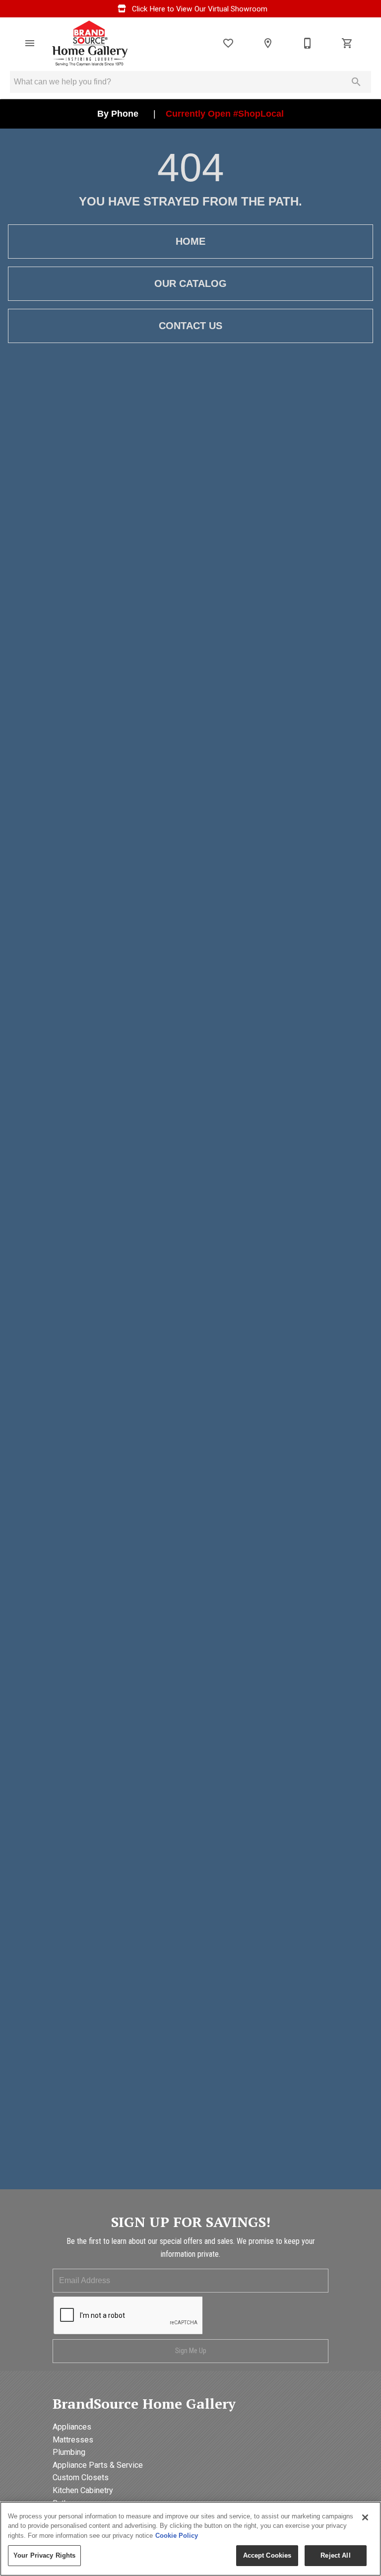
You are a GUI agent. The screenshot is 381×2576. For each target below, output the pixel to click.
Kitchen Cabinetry (83, 2490)
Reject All (335, 2555)
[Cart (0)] (347, 43)
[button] (30, 43)
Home (190, 241)
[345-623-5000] (308, 43)
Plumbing (69, 2452)
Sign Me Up (191, 2351)
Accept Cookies (267, 2555)
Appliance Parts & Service (98, 2465)
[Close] (365, 2517)
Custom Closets (81, 2477)
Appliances (72, 2427)
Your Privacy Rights (44, 2555)
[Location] (268, 43)
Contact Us (190, 326)
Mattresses (73, 2440)
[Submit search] (356, 82)
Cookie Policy (177, 2536)
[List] (228, 43)
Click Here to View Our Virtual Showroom (199, 9)
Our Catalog (190, 283)
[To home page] (90, 43)
